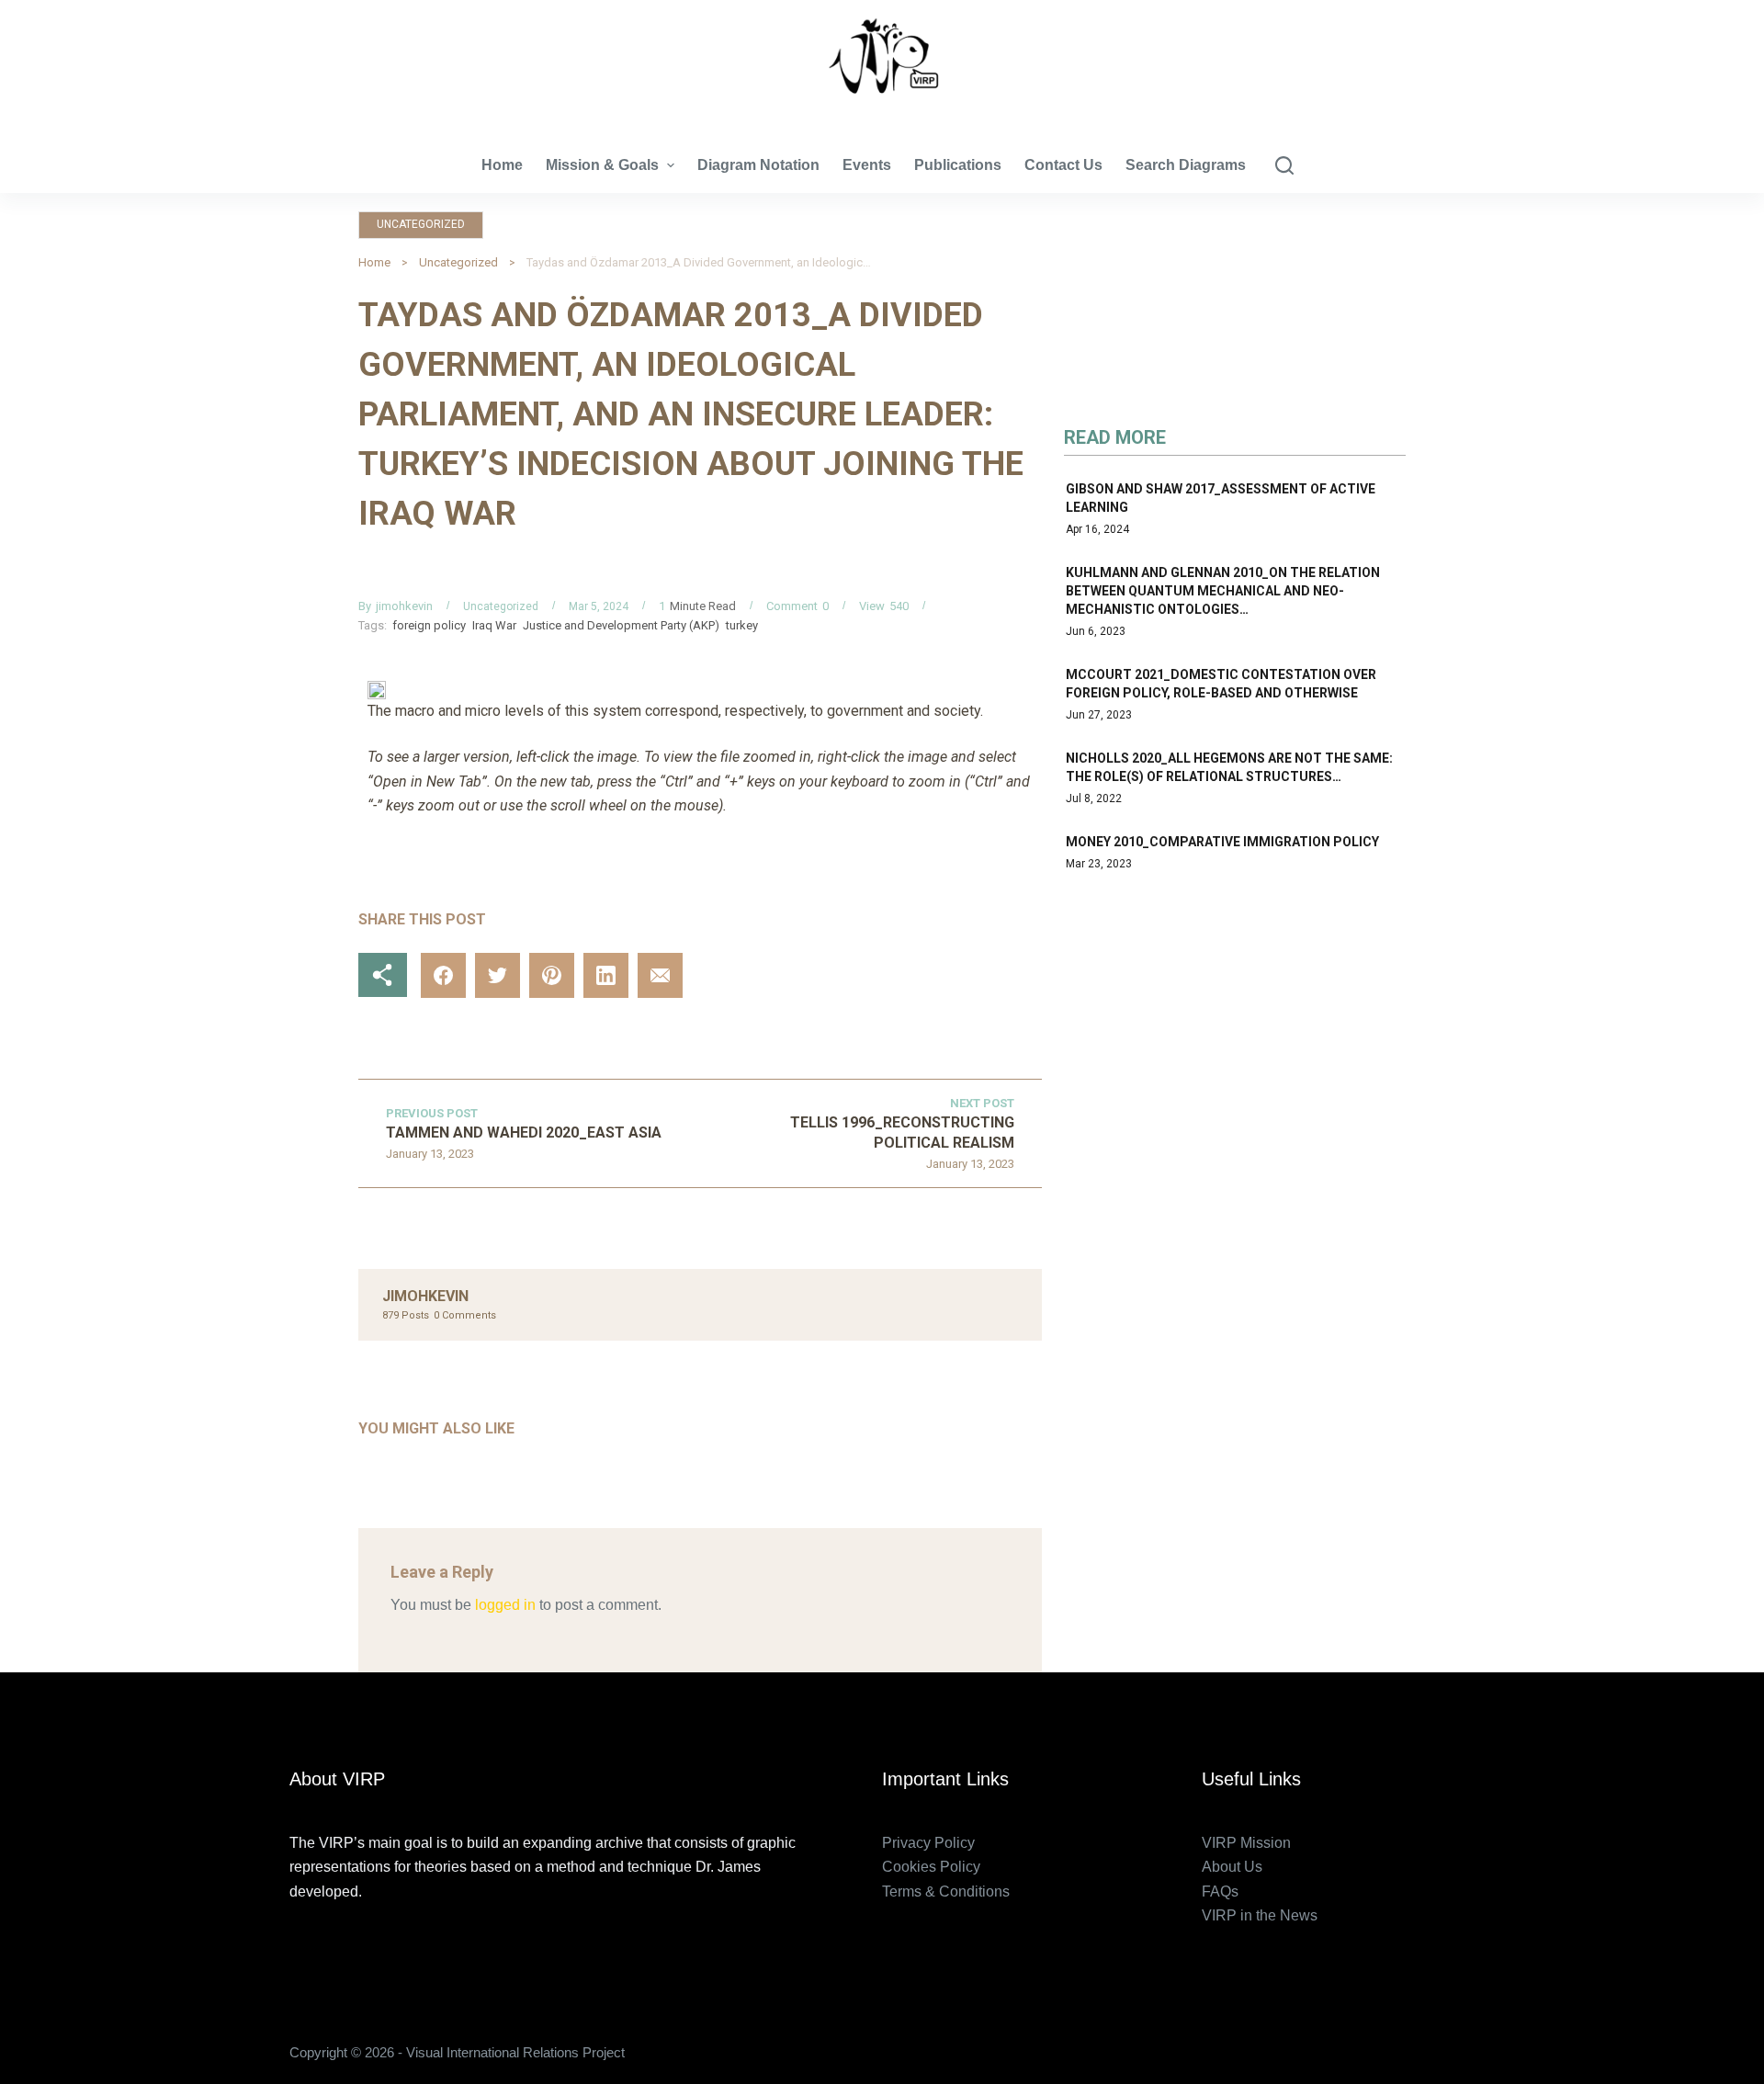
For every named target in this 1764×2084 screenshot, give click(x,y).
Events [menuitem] (867, 165)
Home (374, 262)
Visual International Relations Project (882, 110)
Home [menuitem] (502, 165)
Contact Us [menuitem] (1063, 165)
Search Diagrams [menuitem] (1186, 165)
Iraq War (494, 625)
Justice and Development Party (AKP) (621, 625)
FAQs (1220, 1891)
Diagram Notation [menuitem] (758, 165)
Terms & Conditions (946, 1891)
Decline (172, 2031)
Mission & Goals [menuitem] (602, 165)
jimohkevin (404, 606)
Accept (88, 2031)
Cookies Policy (931, 1867)
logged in (505, 1605)
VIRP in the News (1260, 1915)
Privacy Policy (928, 1843)
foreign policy (429, 625)
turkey (742, 625)
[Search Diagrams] (1284, 165)
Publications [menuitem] (958, 165)
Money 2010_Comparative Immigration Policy (1222, 842)
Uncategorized (421, 224)
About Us (1232, 1867)
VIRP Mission (1246, 1843)
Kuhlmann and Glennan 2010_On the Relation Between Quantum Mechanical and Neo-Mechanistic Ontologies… (1223, 591)
